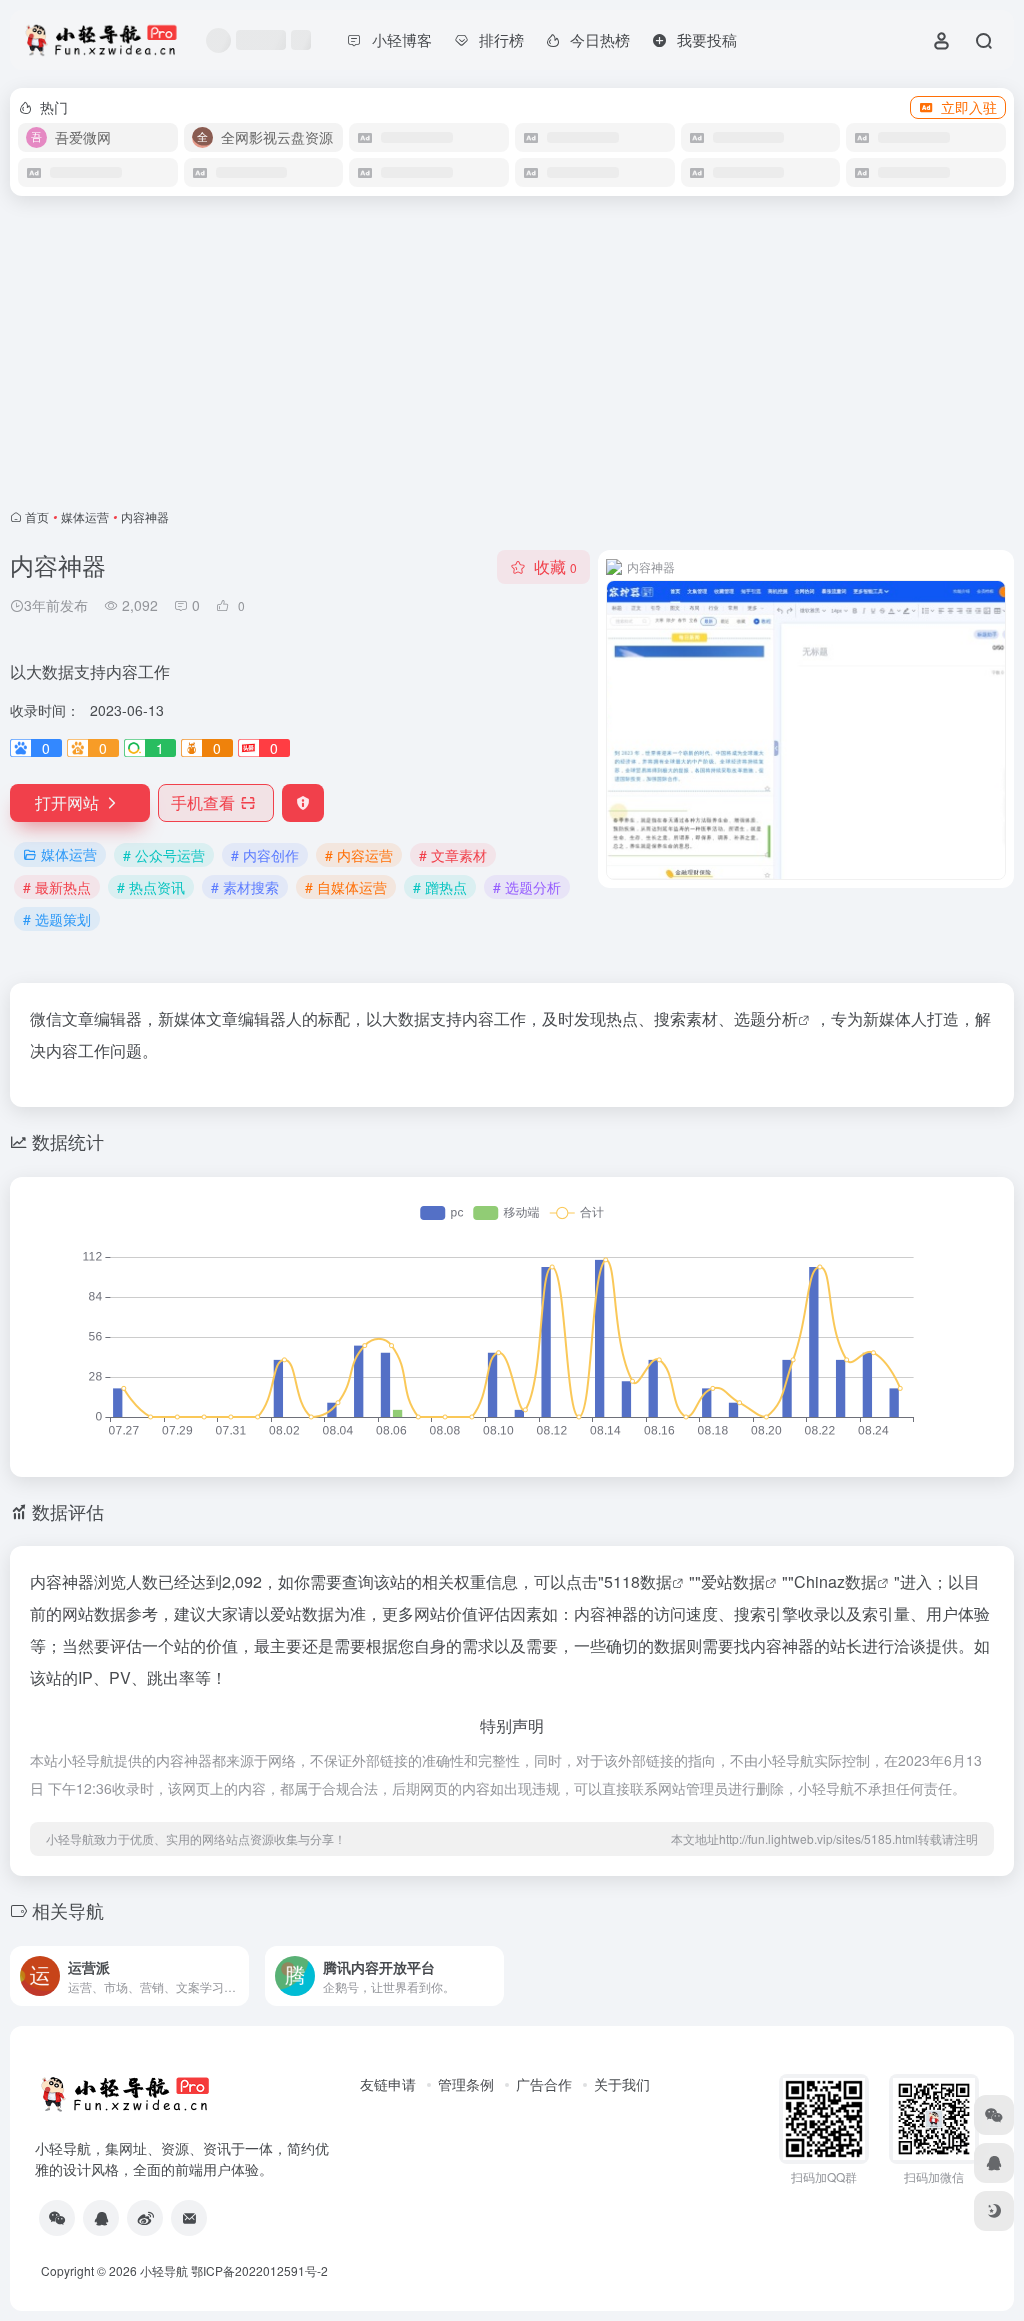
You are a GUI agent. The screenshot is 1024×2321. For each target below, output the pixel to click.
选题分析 (766, 1018)
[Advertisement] (512, 352)
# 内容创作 (265, 855)
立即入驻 (969, 107)
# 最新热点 (57, 887)
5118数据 (638, 1581)
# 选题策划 (57, 919)
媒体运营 (85, 516)
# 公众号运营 (164, 855)
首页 (37, 516)
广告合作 (544, 2084)
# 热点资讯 (151, 887)
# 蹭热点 (440, 887)
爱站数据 (733, 1581)
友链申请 (388, 2084)
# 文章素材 (453, 855)
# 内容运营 (359, 855)
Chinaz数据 (835, 1581)
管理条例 (466, 2084)
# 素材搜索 (245, 887)
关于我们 (622, 2084)
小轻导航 (164, 2270)
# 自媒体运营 (346, 887)
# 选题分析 (527, 887)
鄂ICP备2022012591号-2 (259, 2270)
